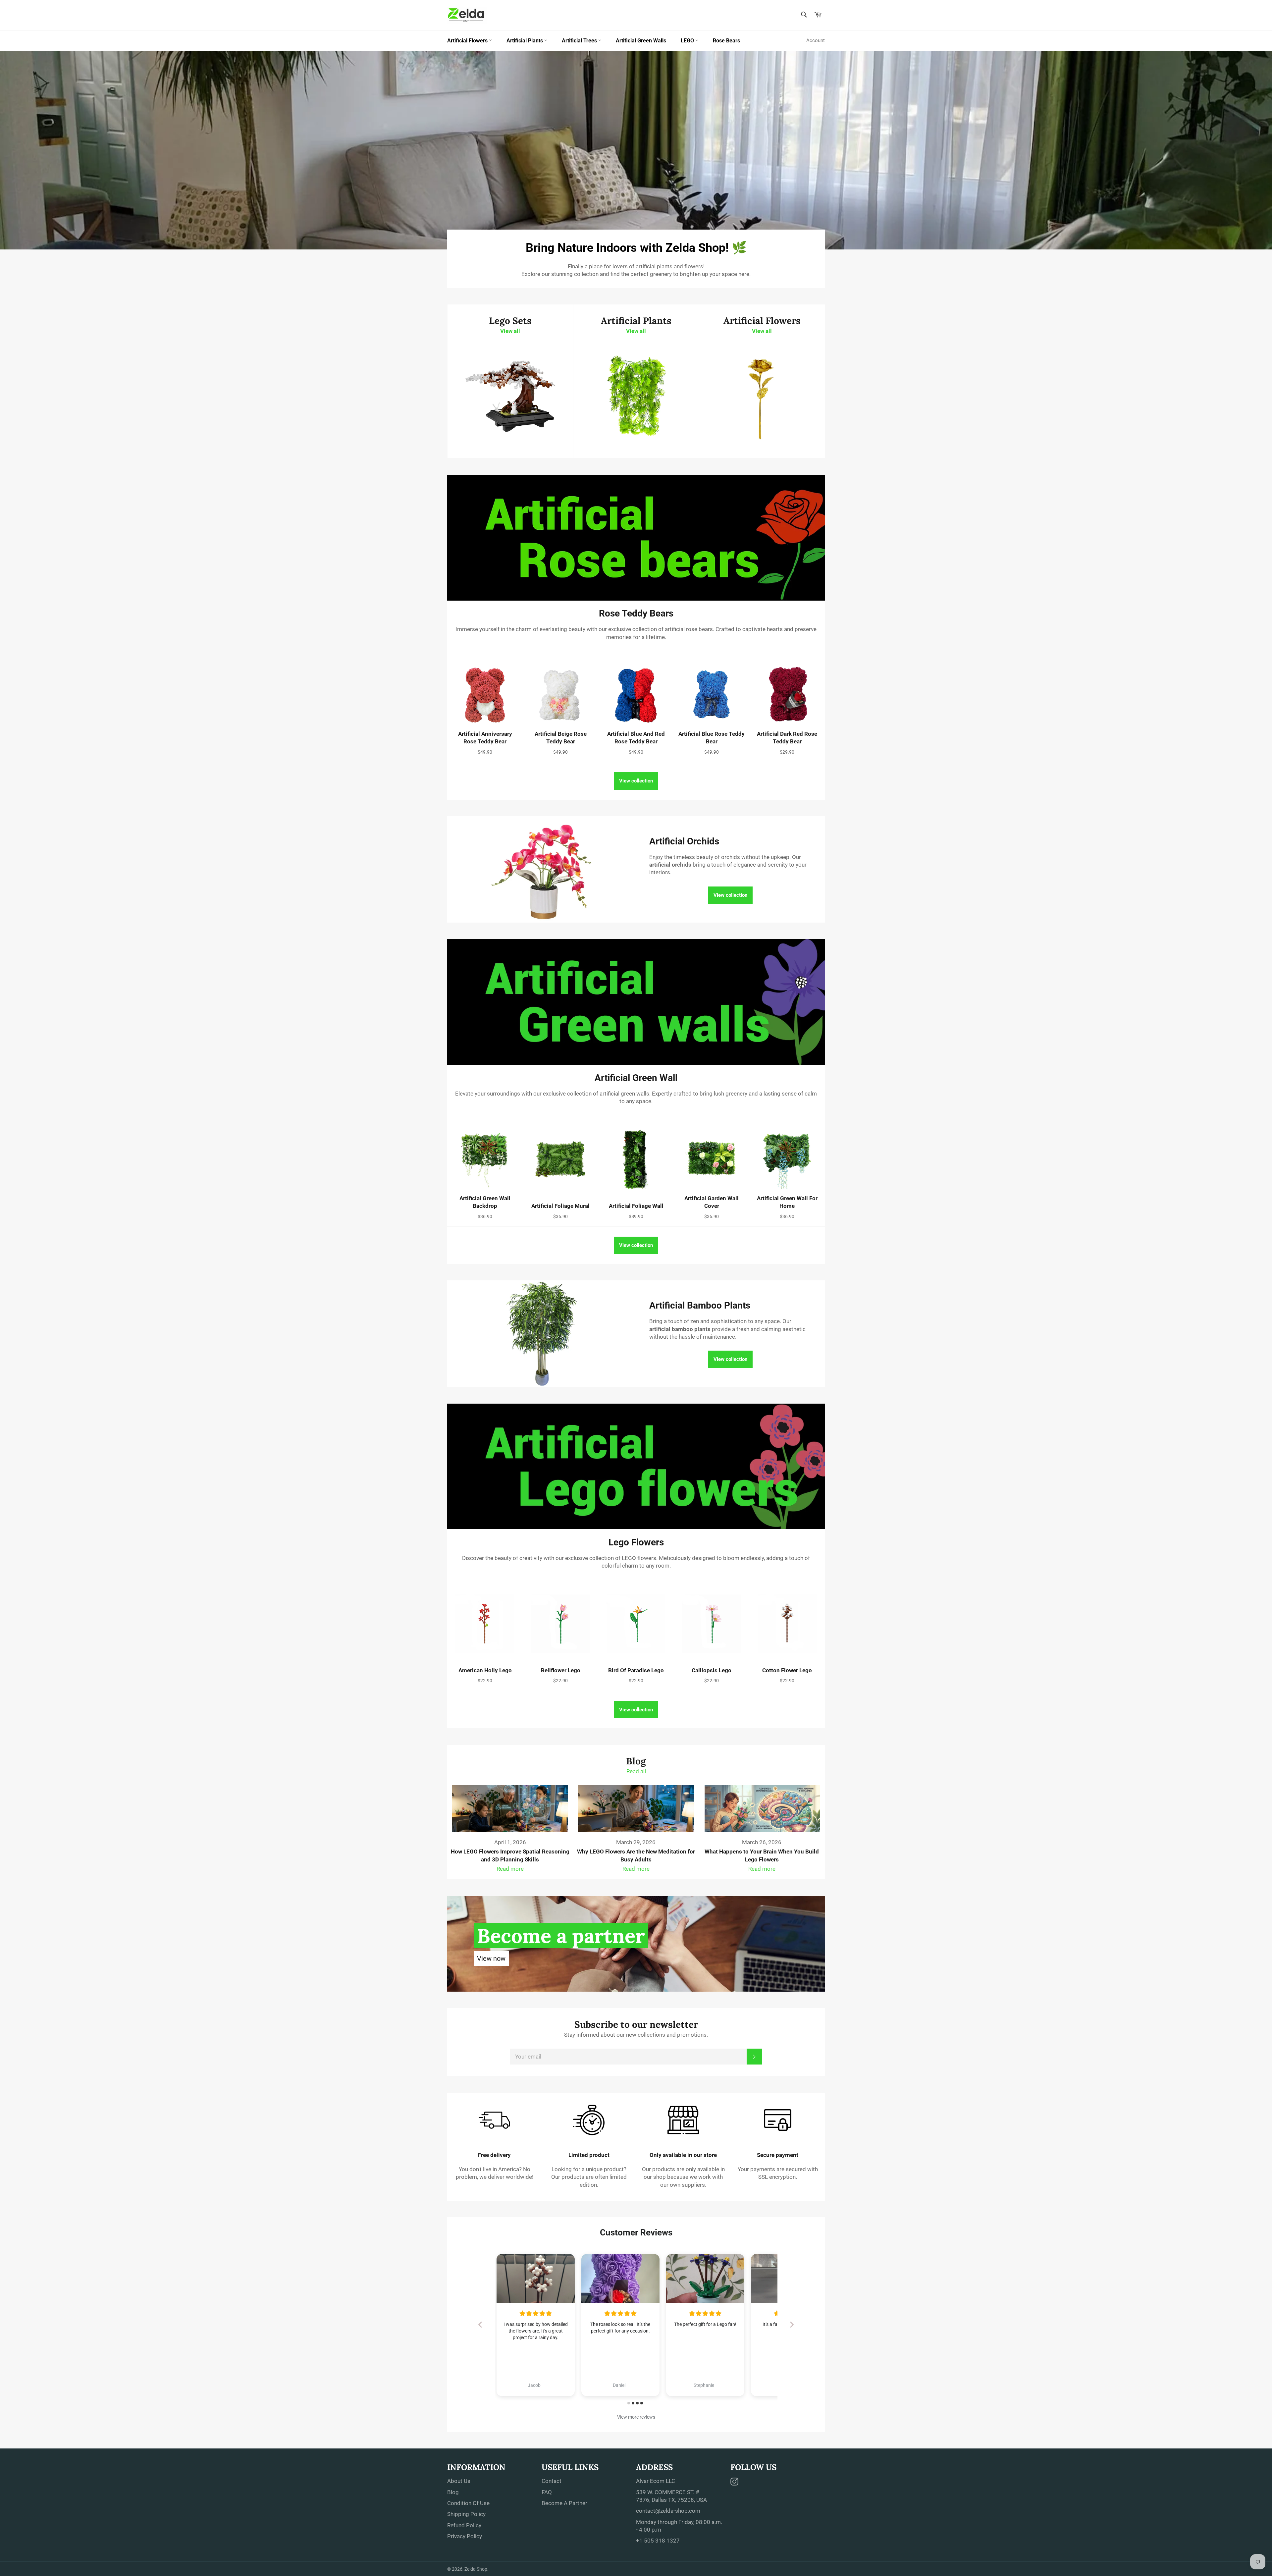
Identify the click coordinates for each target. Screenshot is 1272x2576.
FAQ (547, 2492)
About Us (459, 2481)
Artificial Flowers (468, 41)
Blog (453, 2492)
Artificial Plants (525, 41)
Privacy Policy (465, 2536)
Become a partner (561, 1936)
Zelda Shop (476, 2569)
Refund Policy (464, 2525)
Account (816, 40)
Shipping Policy (466, 2514)
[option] (636, 150)
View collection (636, 781)
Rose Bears (726, 41)
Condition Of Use (468, 2503)
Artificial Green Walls (641, 41)
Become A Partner (564, 2503)
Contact (552, 2481)
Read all (636, 1771)
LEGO (688, 41)
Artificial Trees (580, 41)
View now (491, 1959)
